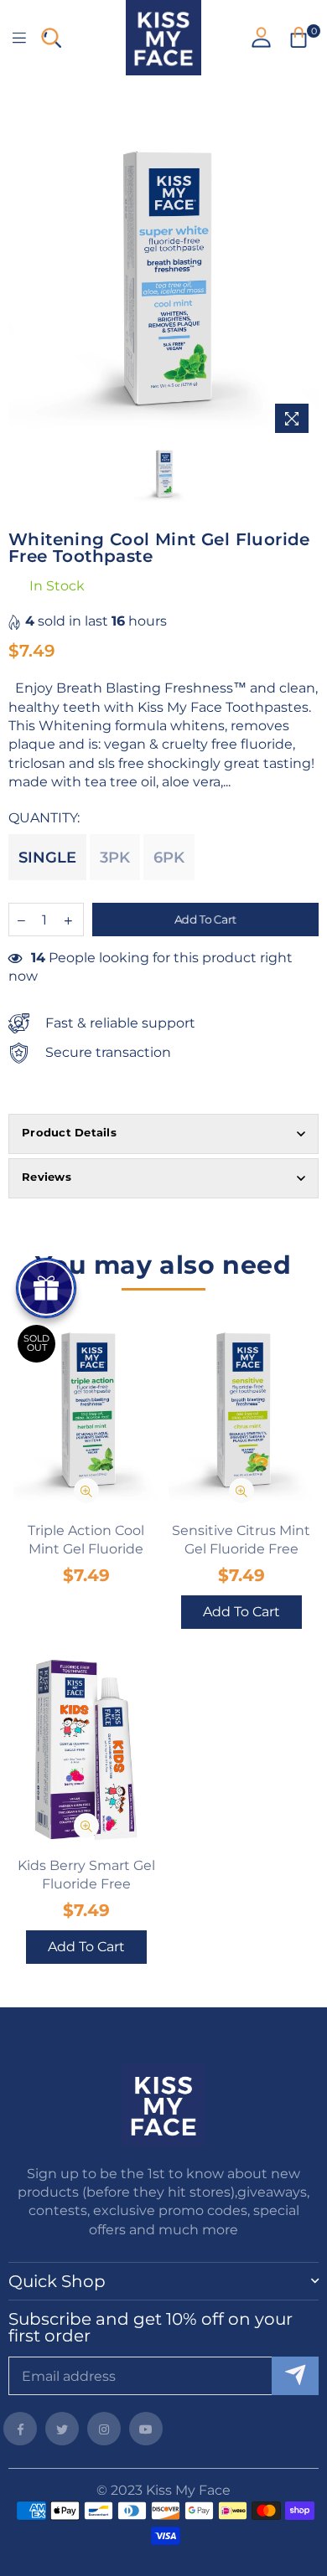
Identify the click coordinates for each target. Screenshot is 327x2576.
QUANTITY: (46, 818)
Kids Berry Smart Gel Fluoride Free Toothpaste (86, 1876)
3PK (115, 858)
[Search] (51, 38)
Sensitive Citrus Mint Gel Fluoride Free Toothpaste (241, 1541)
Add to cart (241, 1612)
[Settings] (261, 37)
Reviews (47, 1177)
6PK (169, 858)
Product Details (69, 1132)
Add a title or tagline (163, 91)
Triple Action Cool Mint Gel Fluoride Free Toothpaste (86, 1541)
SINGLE (47, 858)
